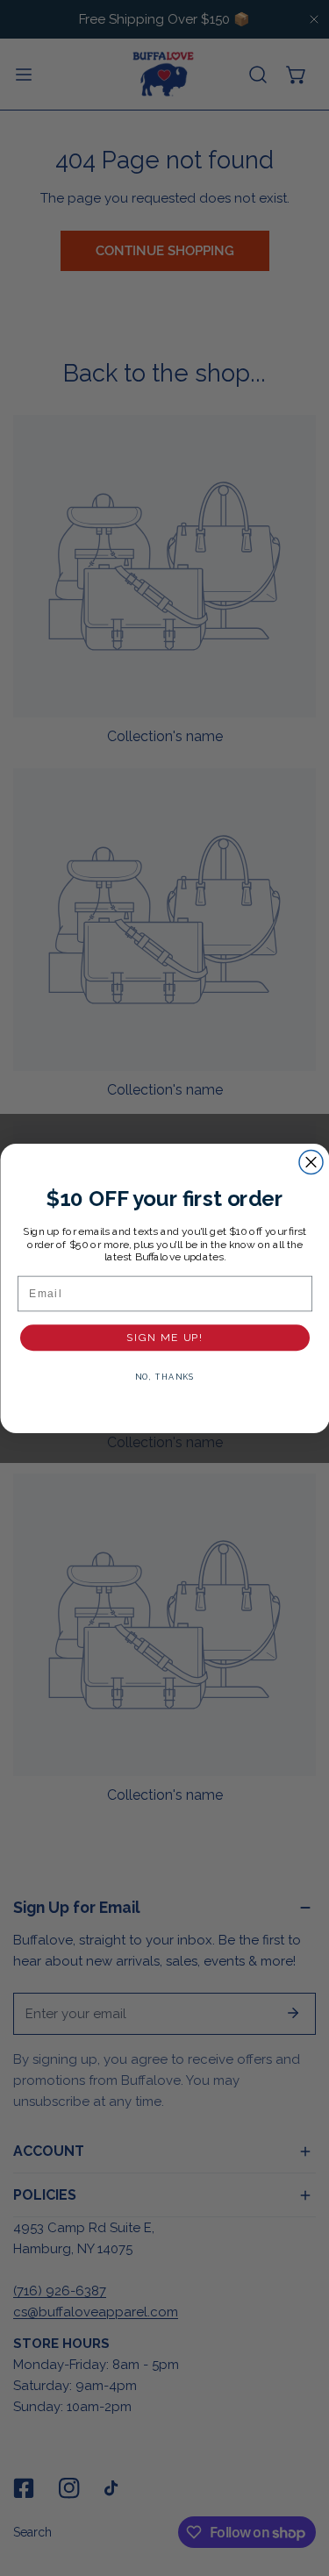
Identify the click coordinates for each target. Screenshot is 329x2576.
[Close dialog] (311, 1162)
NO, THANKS (164, 1377)
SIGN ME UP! (165, 1337)
